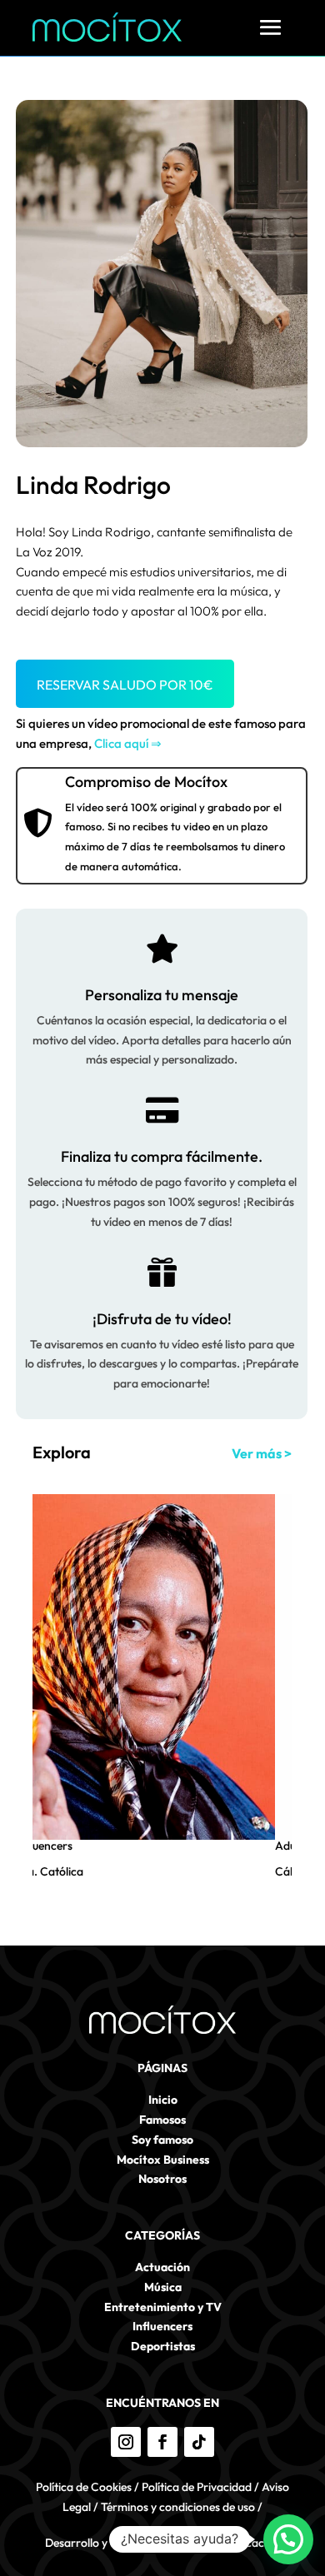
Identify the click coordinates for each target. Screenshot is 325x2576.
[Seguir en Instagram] (126, 2442)
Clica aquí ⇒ (128, 743)
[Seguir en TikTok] (199, 2442)
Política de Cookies (84, 2487)
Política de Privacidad (197, 2487)
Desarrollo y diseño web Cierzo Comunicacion (162, 2543)
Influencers (44, 1846)
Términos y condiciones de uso (178, 2507)
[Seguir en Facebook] (162, 2442)
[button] (288, 2539)
